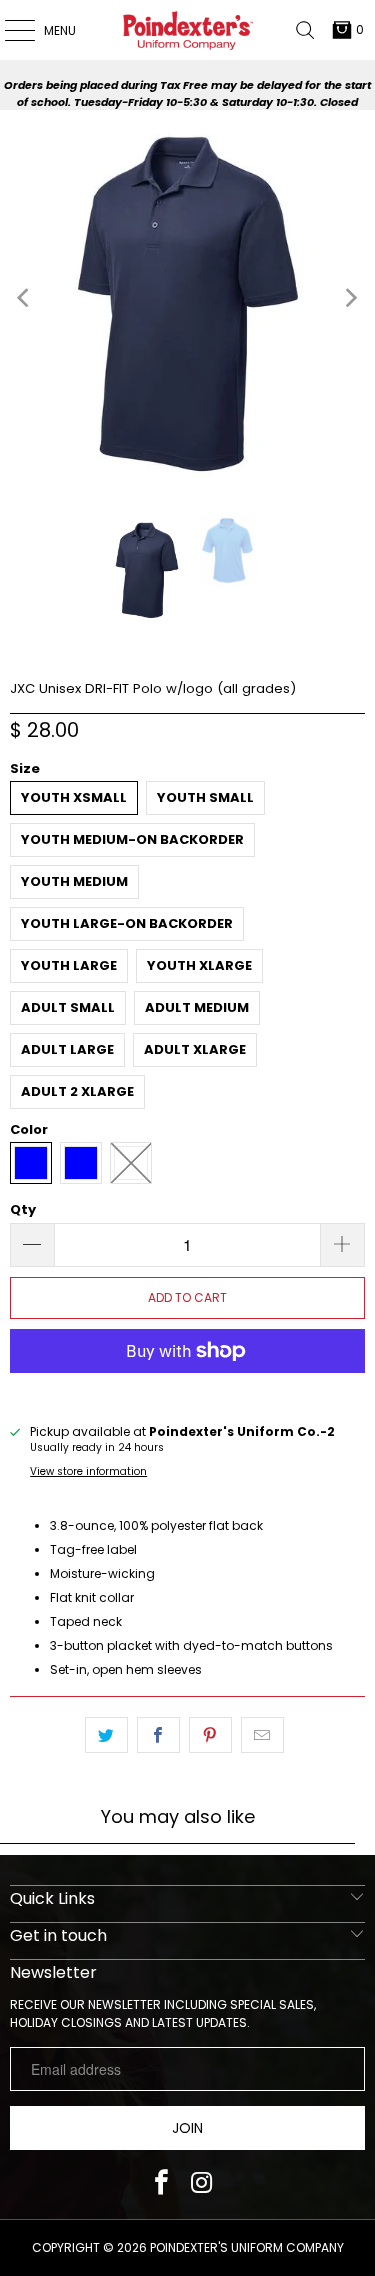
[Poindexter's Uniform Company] (188, 30)
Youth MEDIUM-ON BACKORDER (132, 839)
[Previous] (25, 297)
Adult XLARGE (195, 1049)
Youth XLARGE (199, 965)
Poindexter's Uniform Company (247, 2247)
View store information (88, 1471)
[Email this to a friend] (262, 1735)
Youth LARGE (69, 965)
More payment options (187, 1391)
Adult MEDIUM (197, 1007)
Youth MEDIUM (74, 881)
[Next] (350, 297)
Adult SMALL (68, 1007)
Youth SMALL (205, 797)
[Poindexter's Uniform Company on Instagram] (201, 2184)
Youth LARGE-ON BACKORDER (127, 923)
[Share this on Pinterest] (210, 1735)
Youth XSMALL (74, 797)
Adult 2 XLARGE (77, 1091)
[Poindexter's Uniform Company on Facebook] (161, 2184)
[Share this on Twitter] (106, 1735)
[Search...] (305, 30)
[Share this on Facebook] (158, 1735)
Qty (23, 1210)
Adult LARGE (67, 1049)
